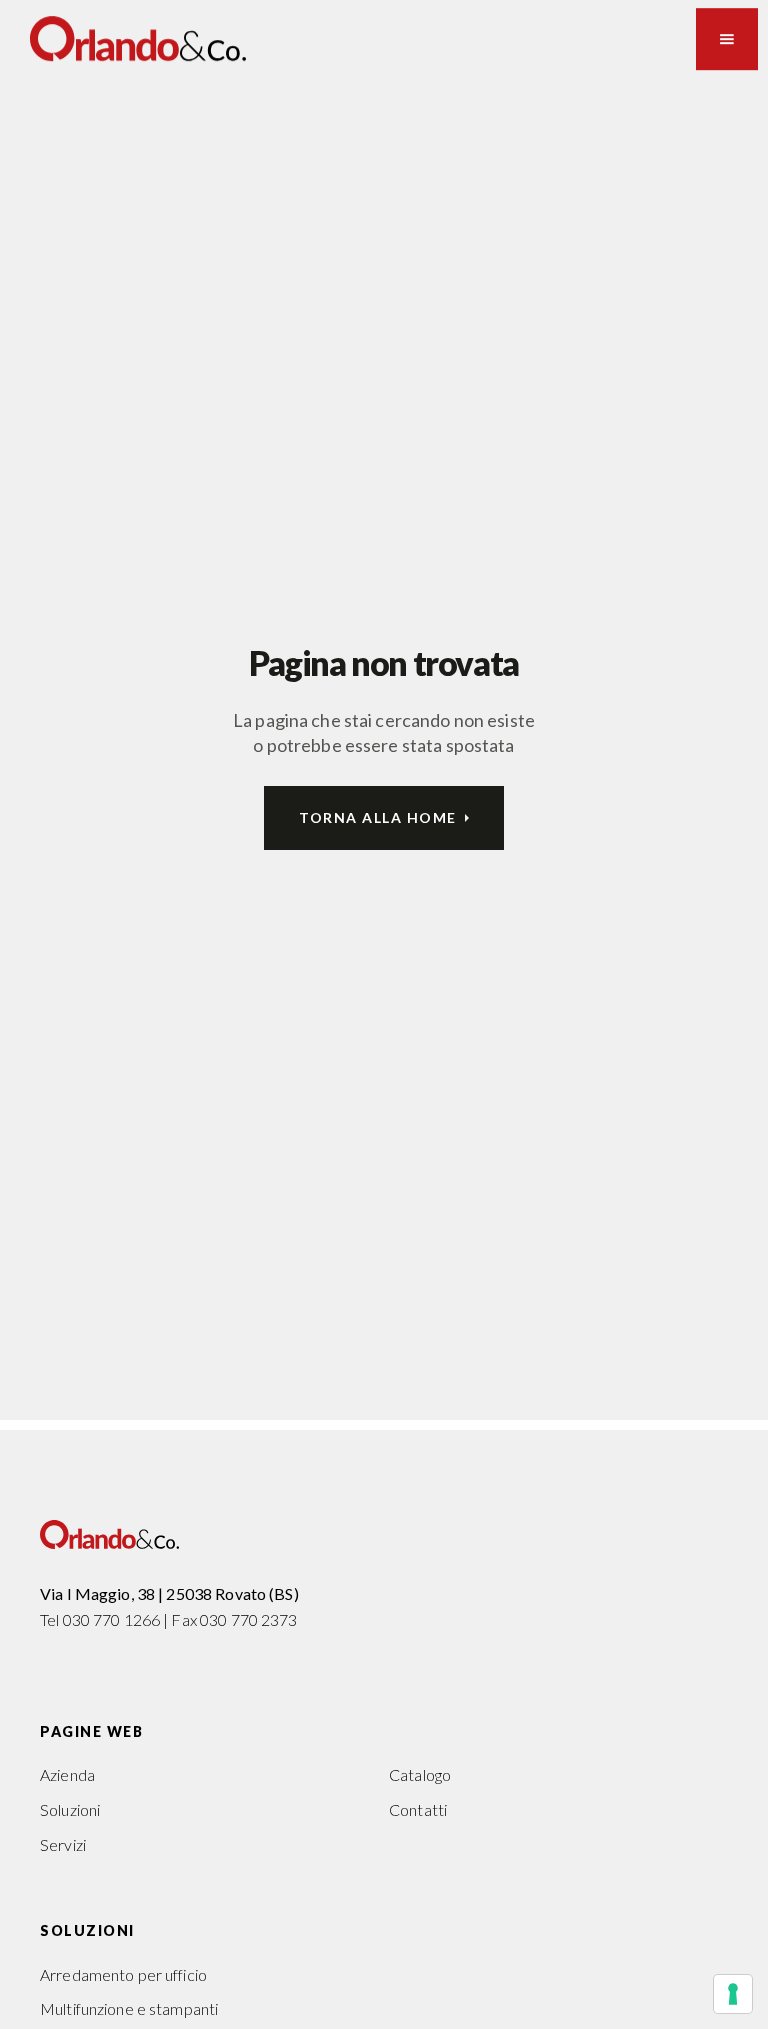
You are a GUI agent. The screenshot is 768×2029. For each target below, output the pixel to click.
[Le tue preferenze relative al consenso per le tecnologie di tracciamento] (733, 1994)
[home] (138, 38)
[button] (727, 39)
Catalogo (420, 1774)
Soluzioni (70, 1809)
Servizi (63, 1844)
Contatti (418, 1809)
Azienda (67, 1774)
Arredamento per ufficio (123, 1974)
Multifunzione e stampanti (129, 2008)
